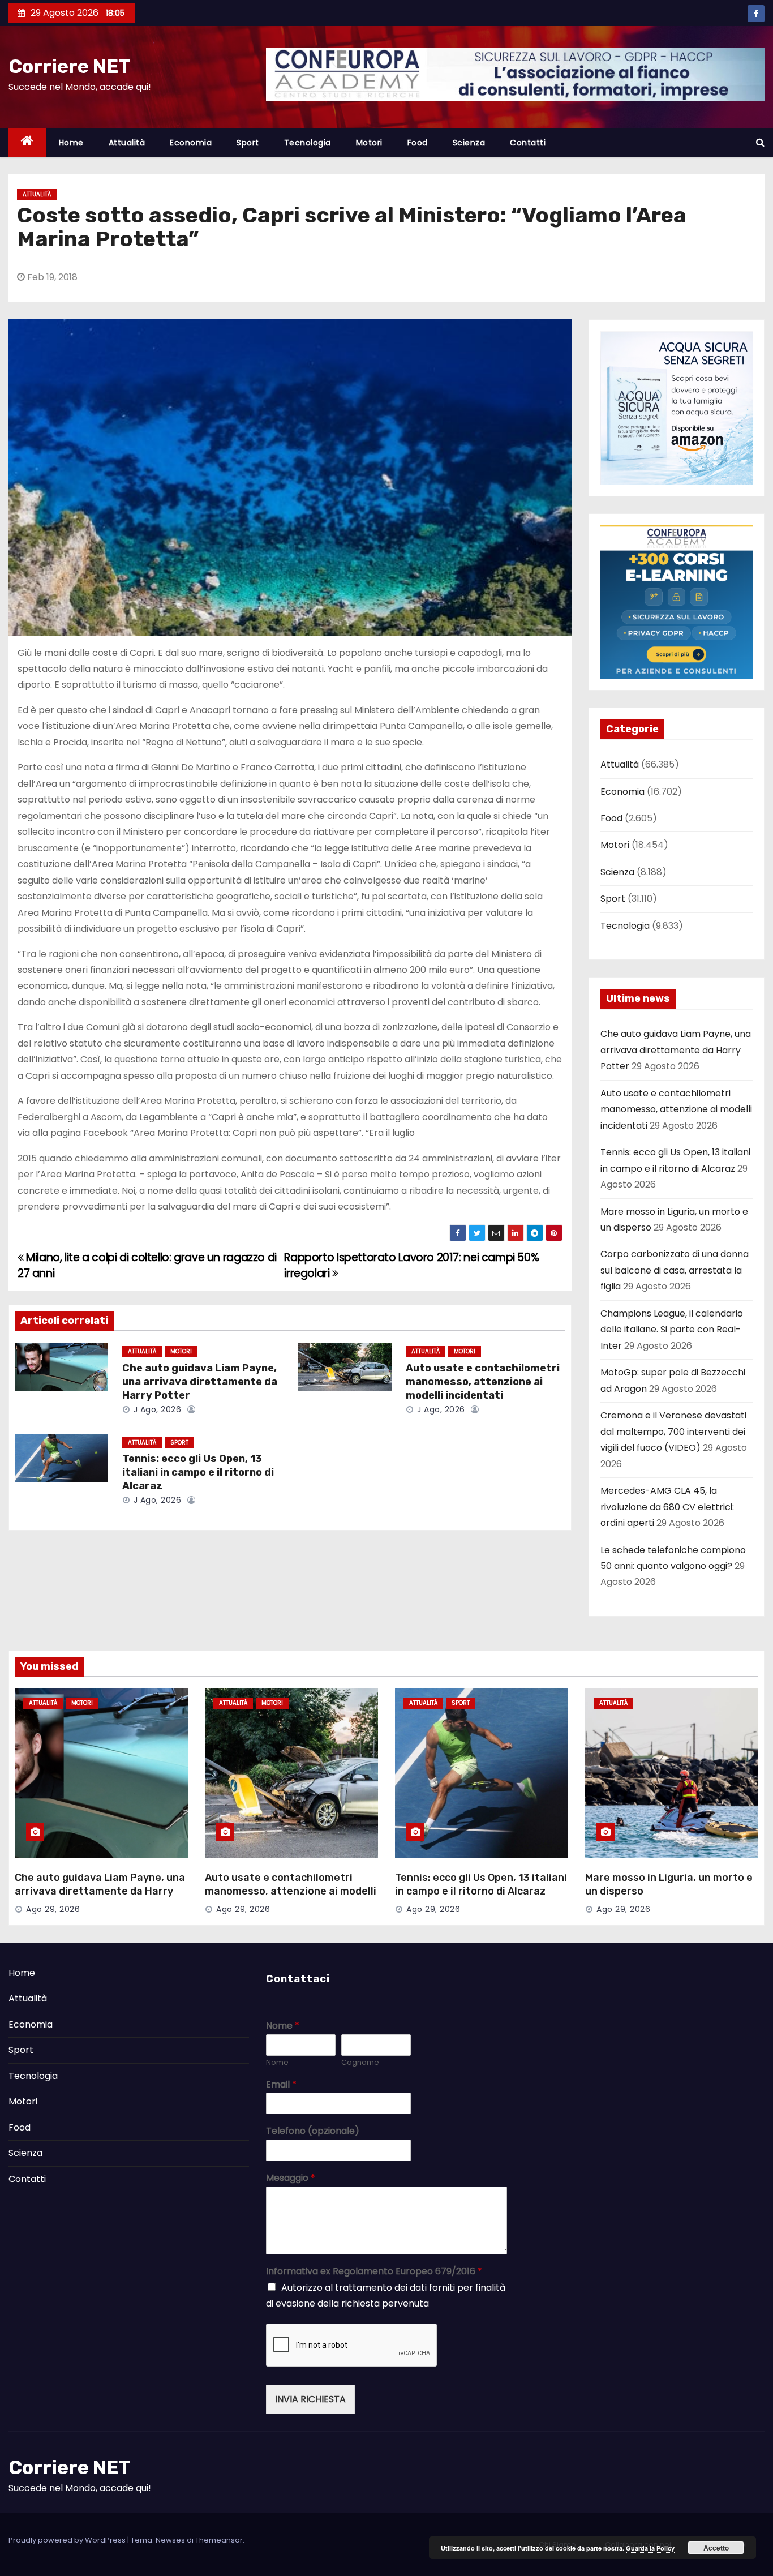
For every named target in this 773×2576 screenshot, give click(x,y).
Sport (248, 143)
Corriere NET (70, 67)
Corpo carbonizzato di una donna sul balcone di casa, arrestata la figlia (675, 1270)
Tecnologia (308, 143)
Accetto (716, 2548)
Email (281, 2085)
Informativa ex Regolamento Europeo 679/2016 (374, 2272)
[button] (760, 142)
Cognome (360, 2063)
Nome (283, 2026)
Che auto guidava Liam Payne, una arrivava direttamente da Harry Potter (200, 1382)
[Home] (27, 143)
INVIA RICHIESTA (310, 2399)
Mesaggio (291, 2178)
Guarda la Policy (650, 2548)
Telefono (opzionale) (313, 2131)
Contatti (528, 143)
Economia (191, 143)
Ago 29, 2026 (53, 1909)
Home (71, 143)
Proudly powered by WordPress (68, 2540)
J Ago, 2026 (156, 1409)
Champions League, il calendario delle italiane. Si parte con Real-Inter (672, 1330)
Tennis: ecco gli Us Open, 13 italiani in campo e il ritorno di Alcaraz (198, 1472)
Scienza (469, 143)
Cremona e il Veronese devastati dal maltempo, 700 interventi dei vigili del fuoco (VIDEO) (673, 1431)
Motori (369, 143)
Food (418, 143)
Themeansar (219, 2540)
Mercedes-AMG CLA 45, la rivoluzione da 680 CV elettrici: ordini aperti (667, 1507)
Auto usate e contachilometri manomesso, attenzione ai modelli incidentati (483, 1382)
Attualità (127, 143)
